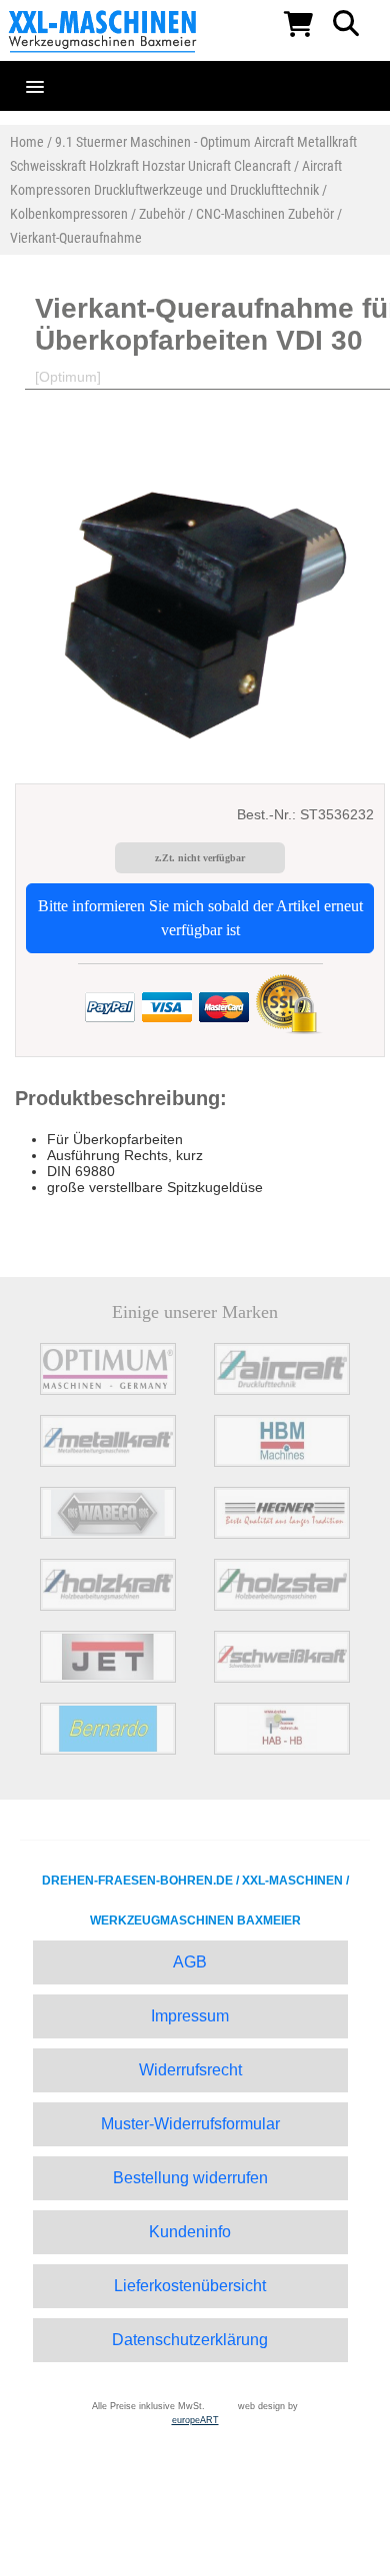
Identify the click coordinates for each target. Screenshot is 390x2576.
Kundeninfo (190, 2232)
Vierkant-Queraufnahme (76, 238)
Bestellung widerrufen (190, 2178)
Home (27, 142)
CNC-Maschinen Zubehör (265, 214)
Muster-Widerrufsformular (190, 2124)
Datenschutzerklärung (190, 2340)
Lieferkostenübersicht (190, 2286)
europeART (195, 2420)
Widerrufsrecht (190, 2070)
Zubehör (162, 214)
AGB (190, 1962)
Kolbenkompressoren (69, 214)
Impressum (190, 2016)
